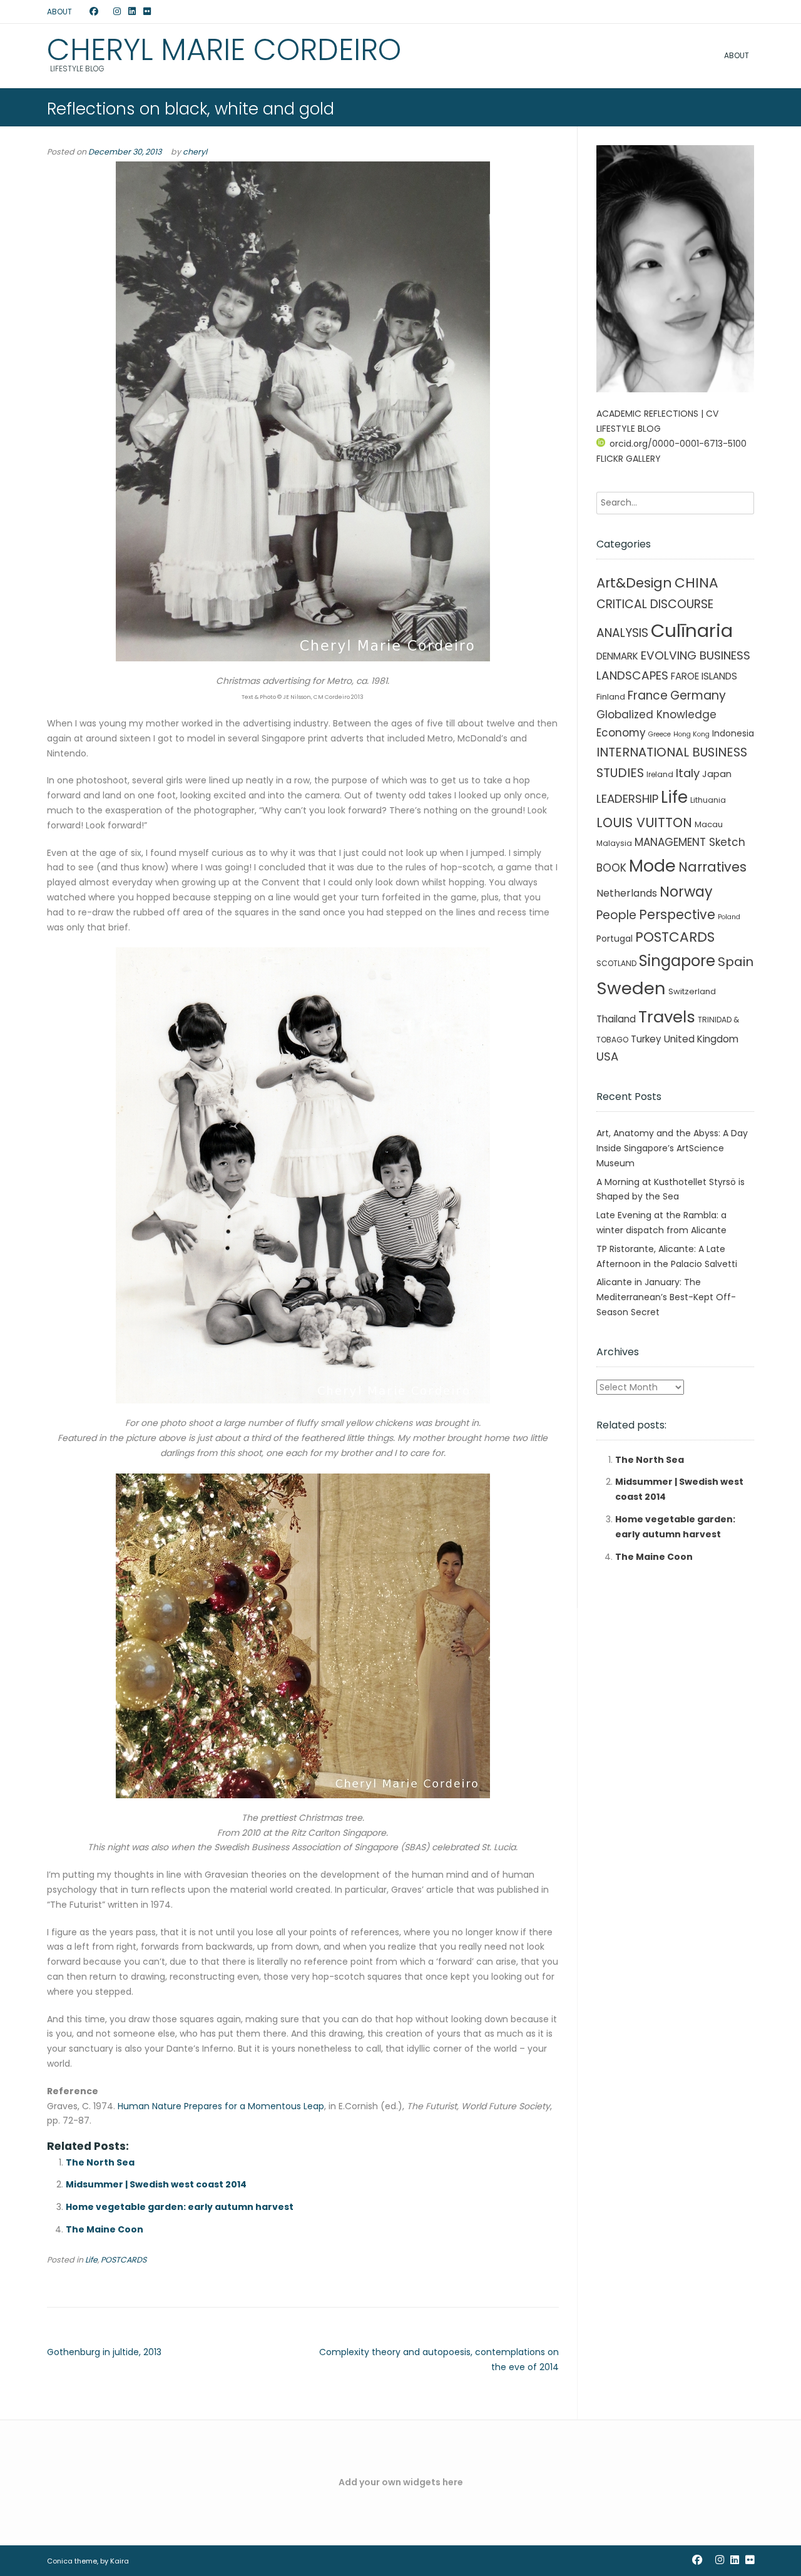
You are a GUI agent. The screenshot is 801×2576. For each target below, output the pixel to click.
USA (607, 1056)
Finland (611, 697)
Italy (688, 773)
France (648, 695)
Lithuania (708, 800)
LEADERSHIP (627, 799)
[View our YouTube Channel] (106, 12)
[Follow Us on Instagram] (117, 12)
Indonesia (733, 733)
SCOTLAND (616, 963)
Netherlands (627, 893)
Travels (667, 1017)
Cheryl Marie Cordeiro (224, 50)
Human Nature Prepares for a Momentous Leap (221, 2106)
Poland (729, 917)
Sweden (631, 988)
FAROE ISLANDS (704, 676)
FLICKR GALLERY (629, 459)
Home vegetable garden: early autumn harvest (180, 2207)
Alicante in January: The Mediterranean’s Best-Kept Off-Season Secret (666, 1297)
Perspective (677, 914)
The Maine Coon (105, 2229)
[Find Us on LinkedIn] (132, 12)
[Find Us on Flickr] (147, 12)
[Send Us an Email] (82, 12)
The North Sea (100, 2162)
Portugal (615, 939)
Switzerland (692, 991)
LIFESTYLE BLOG (629, 429)
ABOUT (59, 12)
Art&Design (634, 583)
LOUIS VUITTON (644, 822)
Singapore (677, 961)
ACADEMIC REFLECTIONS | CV (657, 414)
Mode (652, 866)
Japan (717, 774)
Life (91, 2260)
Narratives (712, 867)
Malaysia (614, 843)
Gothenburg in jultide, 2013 (104, 2352)
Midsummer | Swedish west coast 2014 (156, 2184)
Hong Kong (691, 734)
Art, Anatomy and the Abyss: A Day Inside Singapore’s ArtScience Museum (672, 1148)
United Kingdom (701, 1039)
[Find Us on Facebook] (94, 12)
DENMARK (617, 656)
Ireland (660, 774)
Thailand (616, 1019)
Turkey (646, 1039)
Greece (660, 734)
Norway (686, 892)
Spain (736, 962)
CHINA (696, 583)
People (616, 915)
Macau (709, 824)
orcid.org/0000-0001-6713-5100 (678, 444)
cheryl (195, 152)
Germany (698, 695)
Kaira (120, 2561)
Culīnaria (692, 630)
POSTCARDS (124, 2260)
